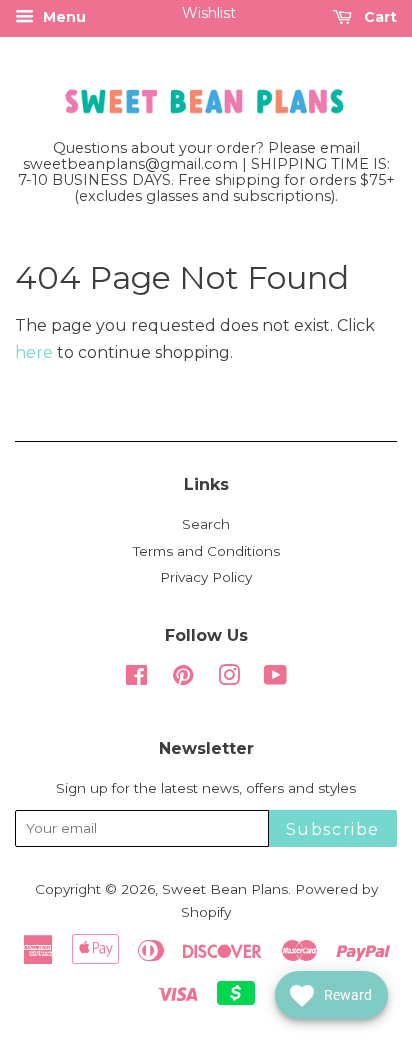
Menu (62, 17)
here (34, 352)
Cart (378, 17)
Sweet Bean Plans (225, 889)
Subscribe (333, 829)
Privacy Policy (206, 577)
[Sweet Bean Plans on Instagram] (229, 679)
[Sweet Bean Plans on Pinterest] (183, 679)
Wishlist (209, 13)
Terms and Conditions (206, 551)
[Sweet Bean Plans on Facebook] (136, 679)
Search (206, 524)
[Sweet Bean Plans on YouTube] (275, 679)
